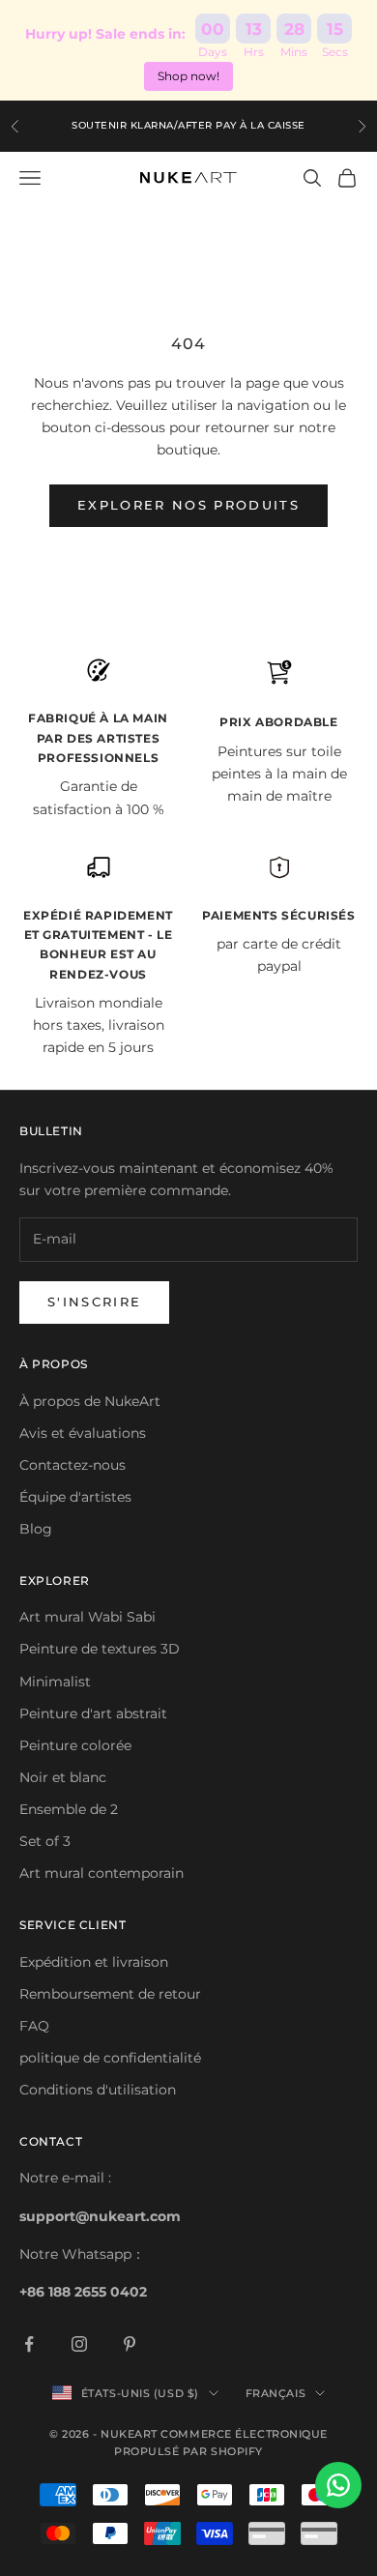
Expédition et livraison (94, 1962)
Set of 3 (45, 1841)
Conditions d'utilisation (98, 2090)
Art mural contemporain (101, 1873)
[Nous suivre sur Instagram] (79, 2344)
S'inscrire (94, 1302)
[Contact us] (338, 2485)
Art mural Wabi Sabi (87, 1617)
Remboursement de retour (110, 1994)
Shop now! (188, 76)
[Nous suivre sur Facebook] (29, 2344)
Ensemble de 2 (69, 1809)
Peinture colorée (75, 1745)
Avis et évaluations (83, 1433)
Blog (36, 1529)
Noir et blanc (63, 1777)
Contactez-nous (72, 1465)
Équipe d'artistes (75, 1497)
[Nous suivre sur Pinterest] (130, 2344)
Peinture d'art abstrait (93, 1713)
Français (275, 2393)
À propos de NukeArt (90, 1401)
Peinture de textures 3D (100, 1649)
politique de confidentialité (110, 2058)
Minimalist (55, 1682)
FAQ (34, 2026)
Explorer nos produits (188, 505)
